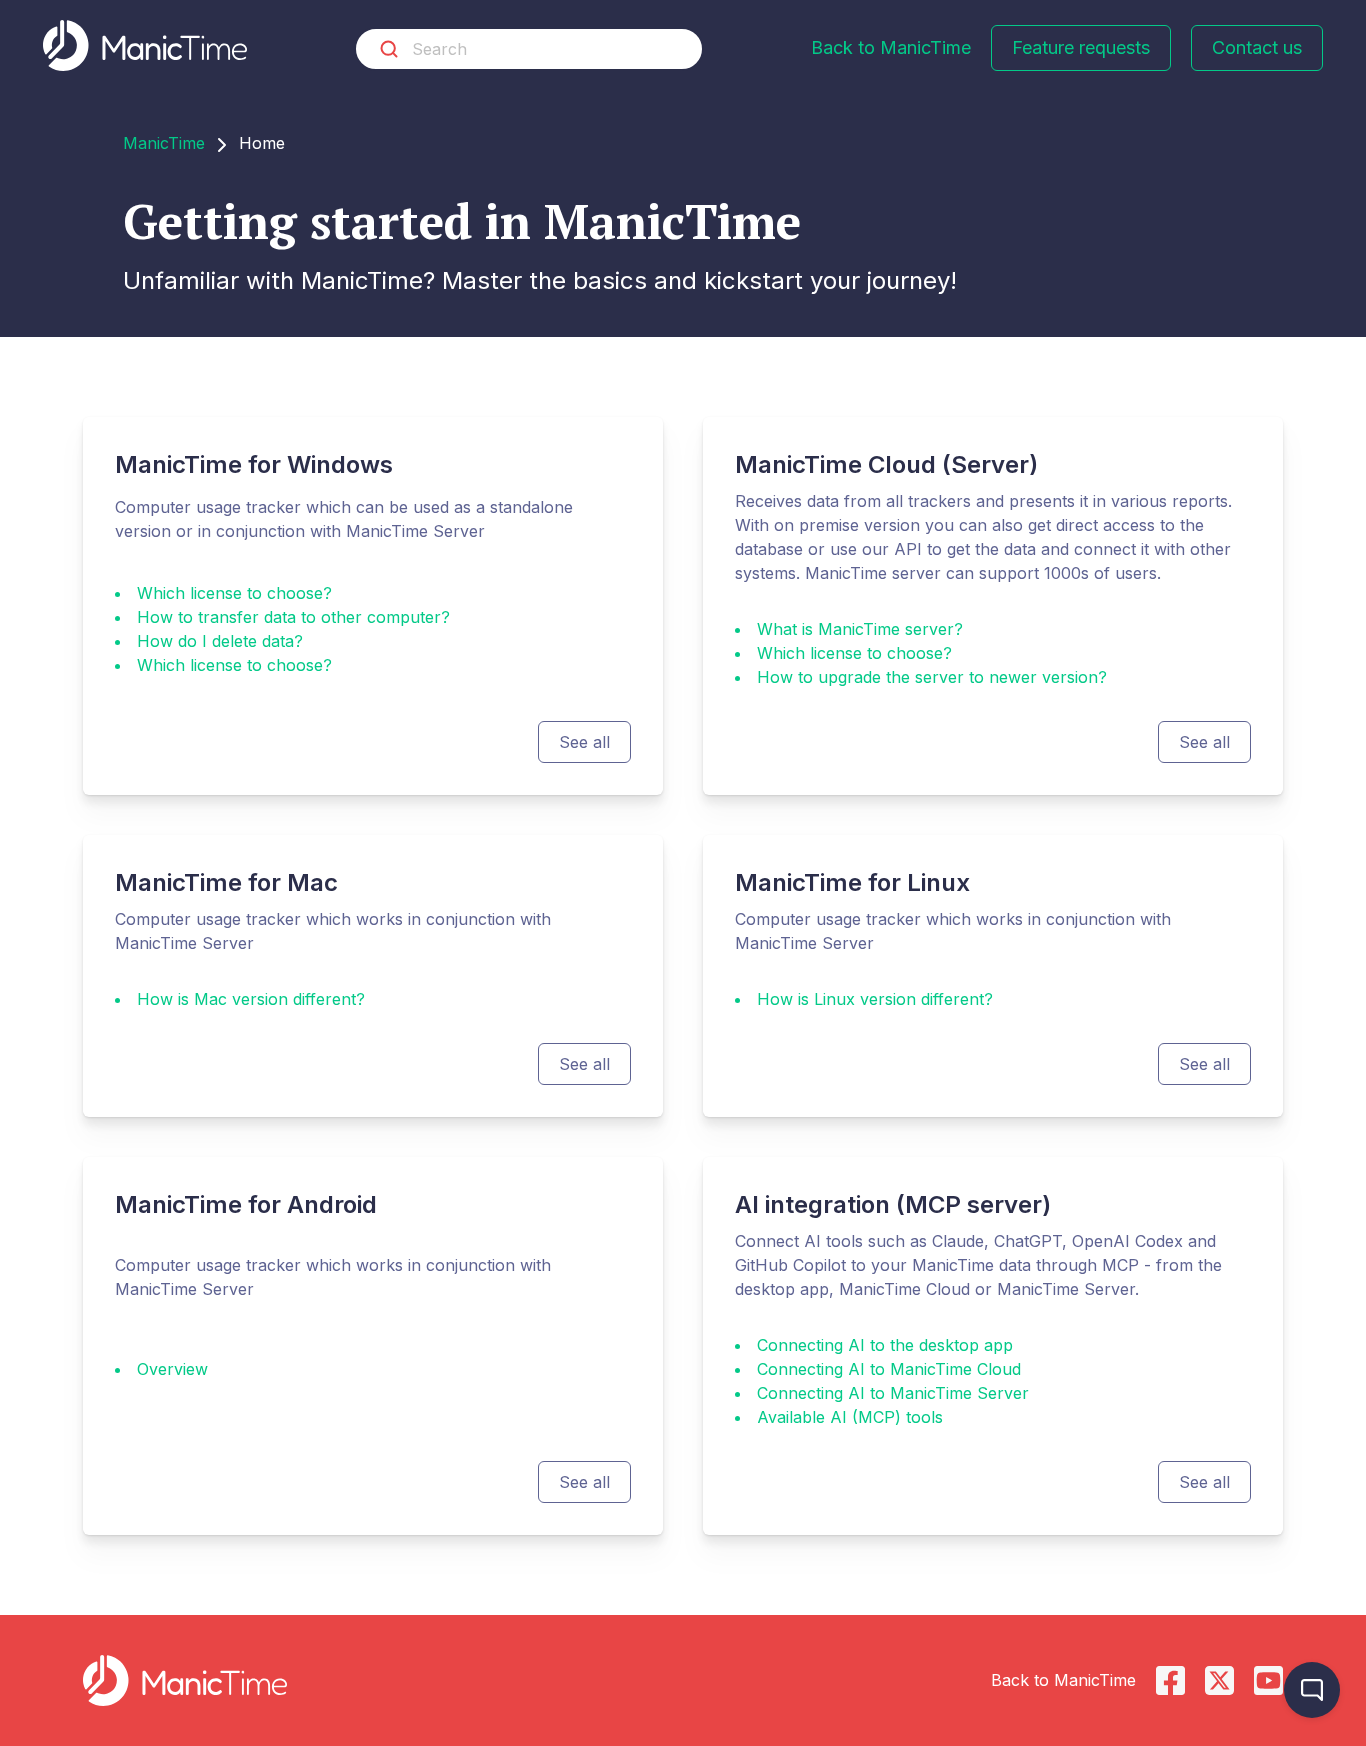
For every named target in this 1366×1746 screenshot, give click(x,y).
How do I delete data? (220, 641)
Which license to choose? (234, 593)
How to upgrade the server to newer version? (932, 677)
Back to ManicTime (891, 47)
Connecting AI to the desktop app (885, 1345)
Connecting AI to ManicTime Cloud (889, 1369)
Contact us (1257, 47)
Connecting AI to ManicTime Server (893, 1393)
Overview (172, 1369)
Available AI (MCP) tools (850, 1417)
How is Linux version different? (875, 999)
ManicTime (164, 143)
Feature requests (1081, 47)
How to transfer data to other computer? (293, 617)
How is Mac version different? (251, 999)
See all (584, 742)
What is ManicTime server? (860, 629)
